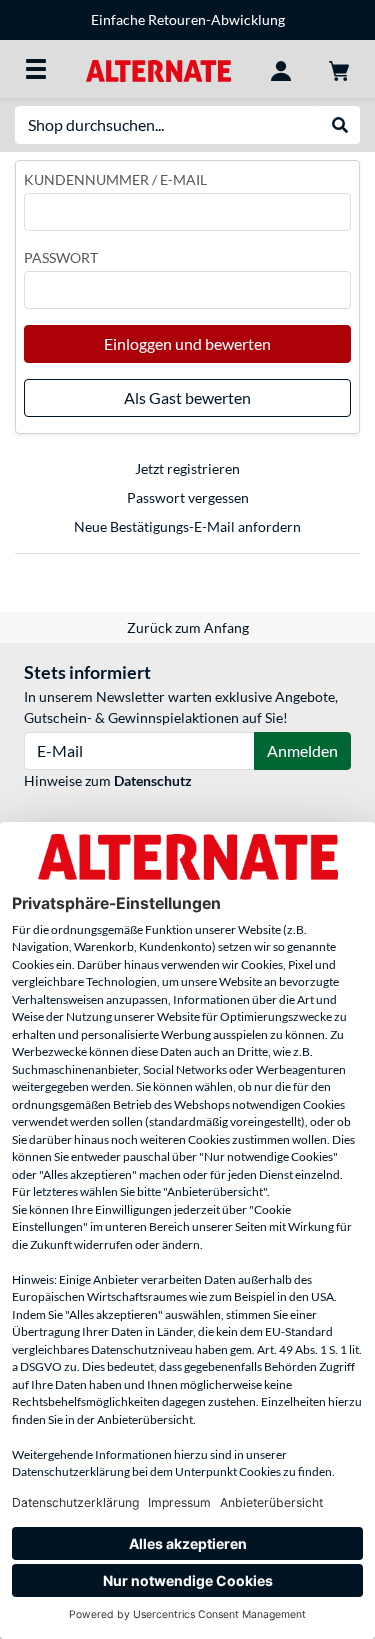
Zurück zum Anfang (188, 627)
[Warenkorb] (339, 69)
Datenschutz (153, 780)
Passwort (61, 257)
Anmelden (302, 750)
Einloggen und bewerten (187, 343)
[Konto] (281, 69)
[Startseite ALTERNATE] (158, 68)
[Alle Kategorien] (36, 69)
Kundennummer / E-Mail (115, 179)
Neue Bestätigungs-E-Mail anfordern (187, 526)
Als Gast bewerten (187, 397)
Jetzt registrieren (187, 468)
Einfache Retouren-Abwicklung (188, 19)
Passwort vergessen (188, 497)
